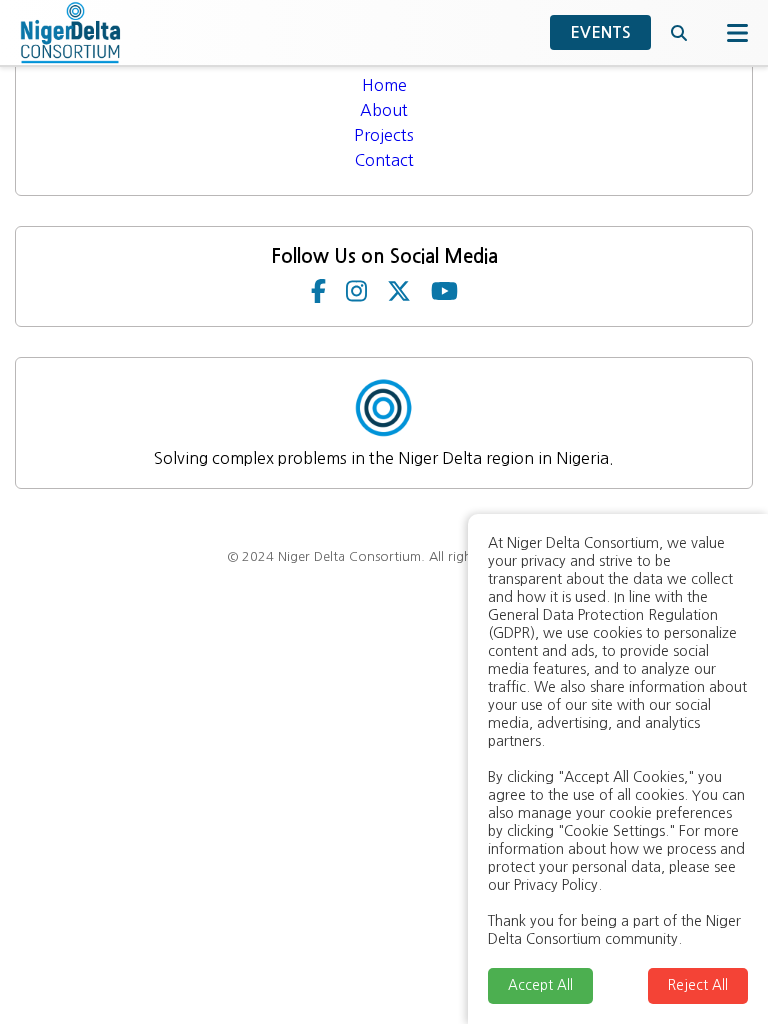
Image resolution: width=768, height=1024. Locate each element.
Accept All (540, 985)
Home (384, 85)
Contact (384, 160)
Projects (384, 135)
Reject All (698, 985)
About (384, 110)
